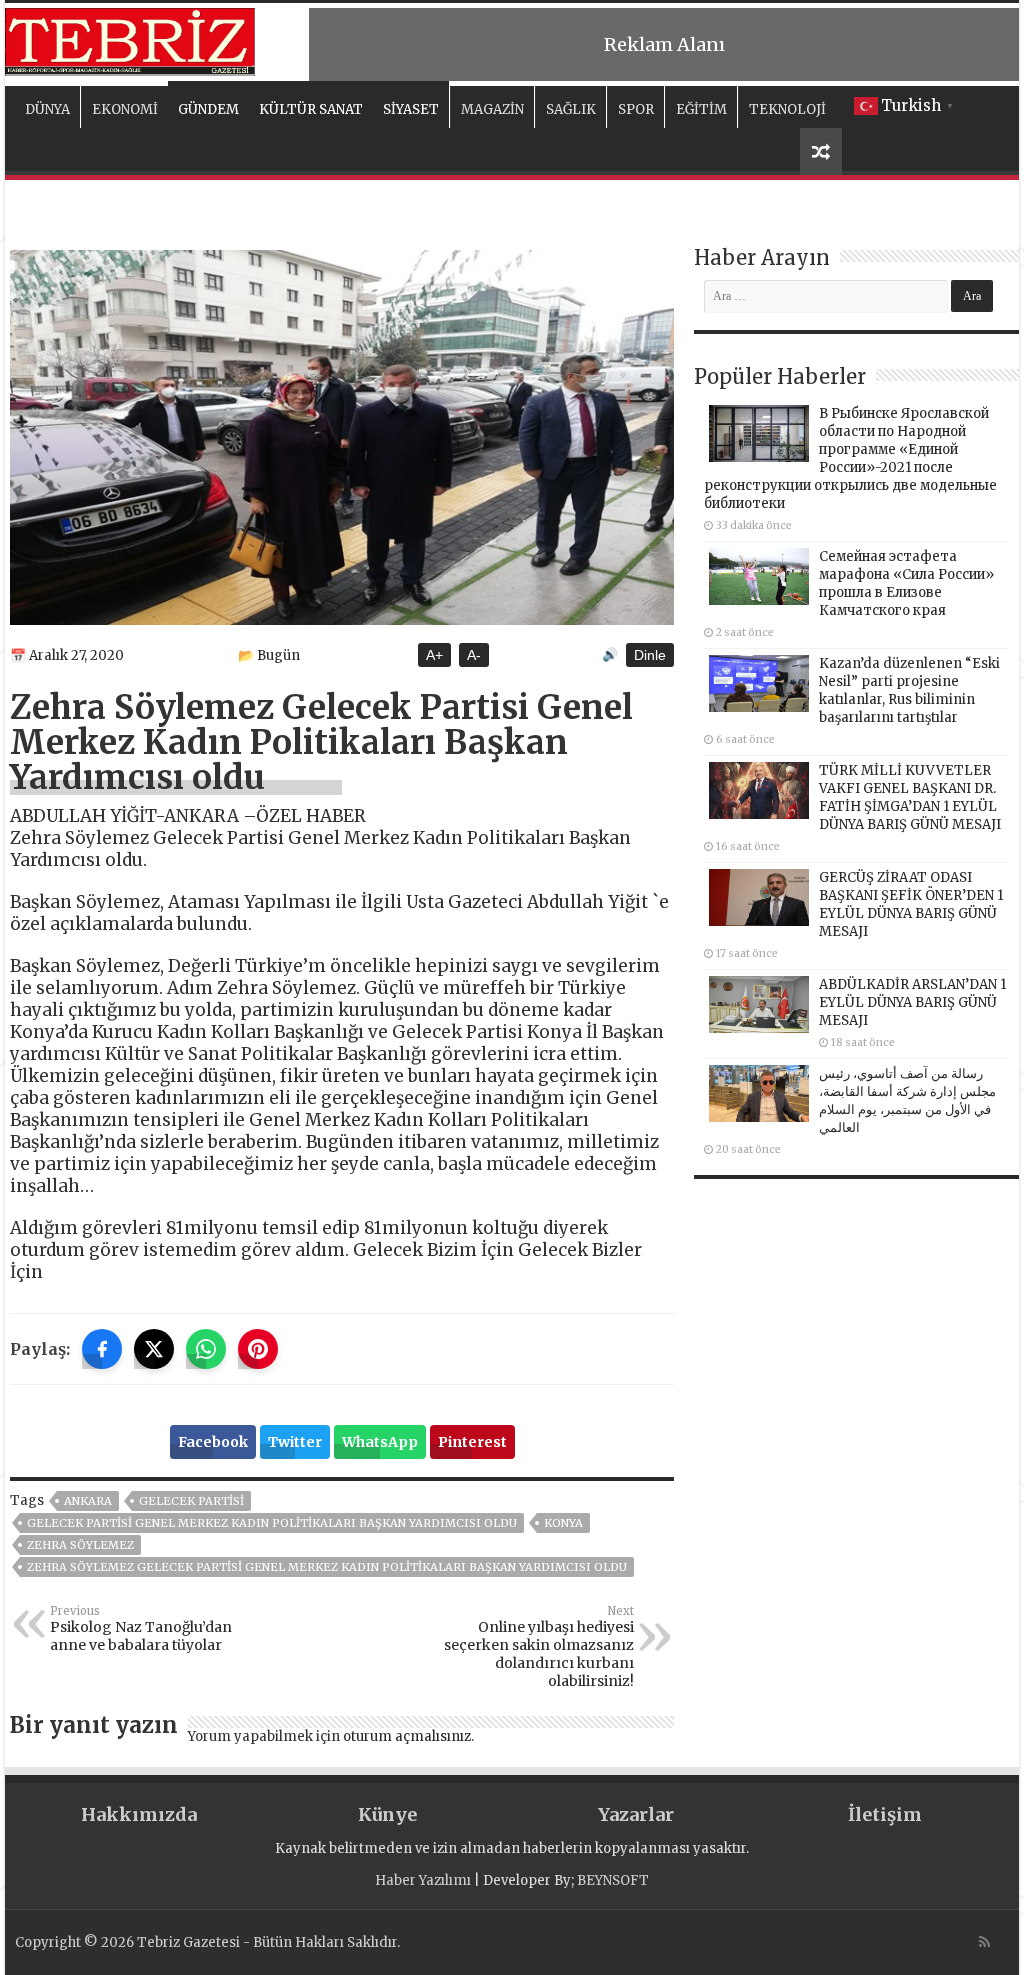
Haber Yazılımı (423, 1880)
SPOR (636, 109)
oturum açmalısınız (407, 1736)
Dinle (650, 655)
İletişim (885, 1814)
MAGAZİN (492, 109)
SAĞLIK (571, 109)
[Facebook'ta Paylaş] (102, 1349)
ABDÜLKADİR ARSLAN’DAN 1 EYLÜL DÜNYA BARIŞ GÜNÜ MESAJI (912, 1002)
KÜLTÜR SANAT (311, 109)
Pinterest (472, 1442)
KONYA (563, 1523)
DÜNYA (47, 109)
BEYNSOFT (613, 1880)
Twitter (295, 1442)
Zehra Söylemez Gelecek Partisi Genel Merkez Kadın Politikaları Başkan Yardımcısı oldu (327, 1567)
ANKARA (88, 1501)
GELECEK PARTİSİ (191, 1501)
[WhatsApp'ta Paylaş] (206, 1349)
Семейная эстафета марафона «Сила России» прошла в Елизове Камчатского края (906, 583)
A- (474, 655)
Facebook (213, 1442)
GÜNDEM (208, 109)
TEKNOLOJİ (787, 109)
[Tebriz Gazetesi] (130, 39)
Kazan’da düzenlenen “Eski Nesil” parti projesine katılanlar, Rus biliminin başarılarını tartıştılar (909, 690)
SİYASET (411, 109)
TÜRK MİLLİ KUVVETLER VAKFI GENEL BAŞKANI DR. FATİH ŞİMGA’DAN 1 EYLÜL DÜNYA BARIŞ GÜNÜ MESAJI (910, 797)
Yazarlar (636, 1814)
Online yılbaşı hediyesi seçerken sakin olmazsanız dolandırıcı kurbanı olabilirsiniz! (539, 1647)
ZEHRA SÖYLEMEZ (80, 1545)
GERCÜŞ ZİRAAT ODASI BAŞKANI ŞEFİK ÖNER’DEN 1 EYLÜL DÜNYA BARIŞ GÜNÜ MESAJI (911, 904)
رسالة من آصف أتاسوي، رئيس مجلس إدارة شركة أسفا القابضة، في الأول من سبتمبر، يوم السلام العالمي (907, 1100)
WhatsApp (380, 1442)
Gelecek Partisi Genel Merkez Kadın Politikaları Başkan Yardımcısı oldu (272, 1523)
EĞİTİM (701, 109)
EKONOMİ (125, 109)
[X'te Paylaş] (154, 1349)
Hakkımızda (139, 1814)
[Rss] (984, 1942)
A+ (434, 655)
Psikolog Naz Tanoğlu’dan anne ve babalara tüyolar (141, 1629)
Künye (387, 1814)
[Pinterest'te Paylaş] (258, 1349)
